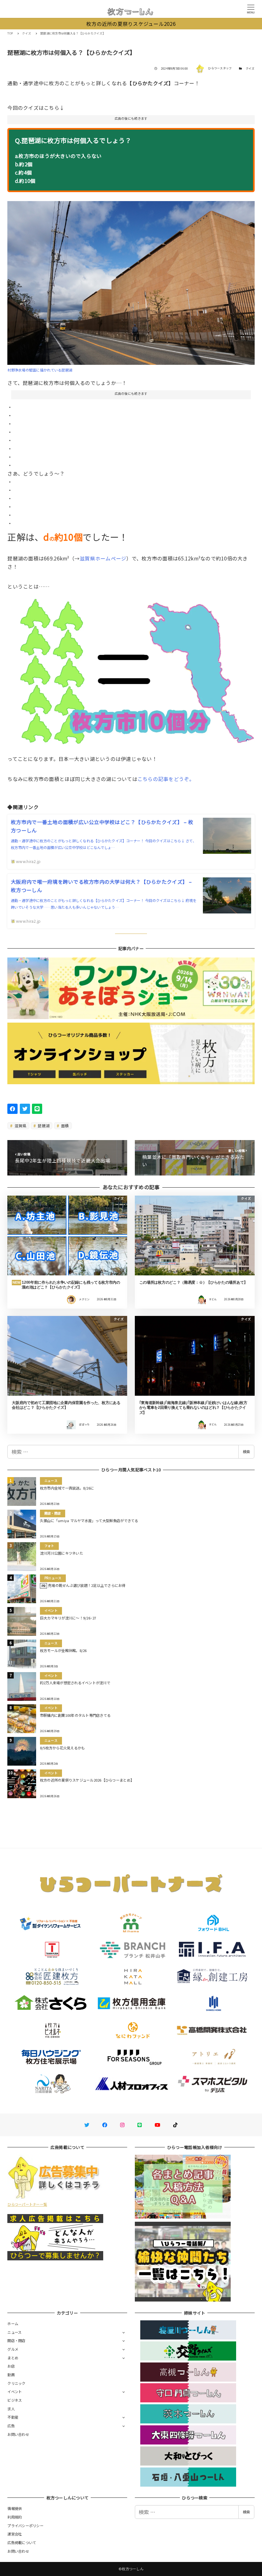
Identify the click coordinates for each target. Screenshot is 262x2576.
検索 (246, 1452)
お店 (11, 2366)
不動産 (13, 2417)
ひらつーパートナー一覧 (27, 2204)
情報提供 (15, 2508)
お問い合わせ (18, 2434)
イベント (15, 2392)
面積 (65, 1126)
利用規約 (15, 2517)
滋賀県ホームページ (103, 558)
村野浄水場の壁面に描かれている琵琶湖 (40, 370)
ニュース (14, 2332)
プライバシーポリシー (25, 2526)
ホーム (13, 2324)
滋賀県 (20, 1126)
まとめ (13, 2358)
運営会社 (15, 2534)
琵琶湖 (43, 1126)
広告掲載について (22, 2542)
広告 (11, 2426)
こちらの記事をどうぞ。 (166, 779)
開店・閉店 (16, 2340)
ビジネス (15, 2400)
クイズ (250, 68)
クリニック (16, 2383)
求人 (11, 2409)
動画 (11, 2375)
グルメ (13, 2349)
